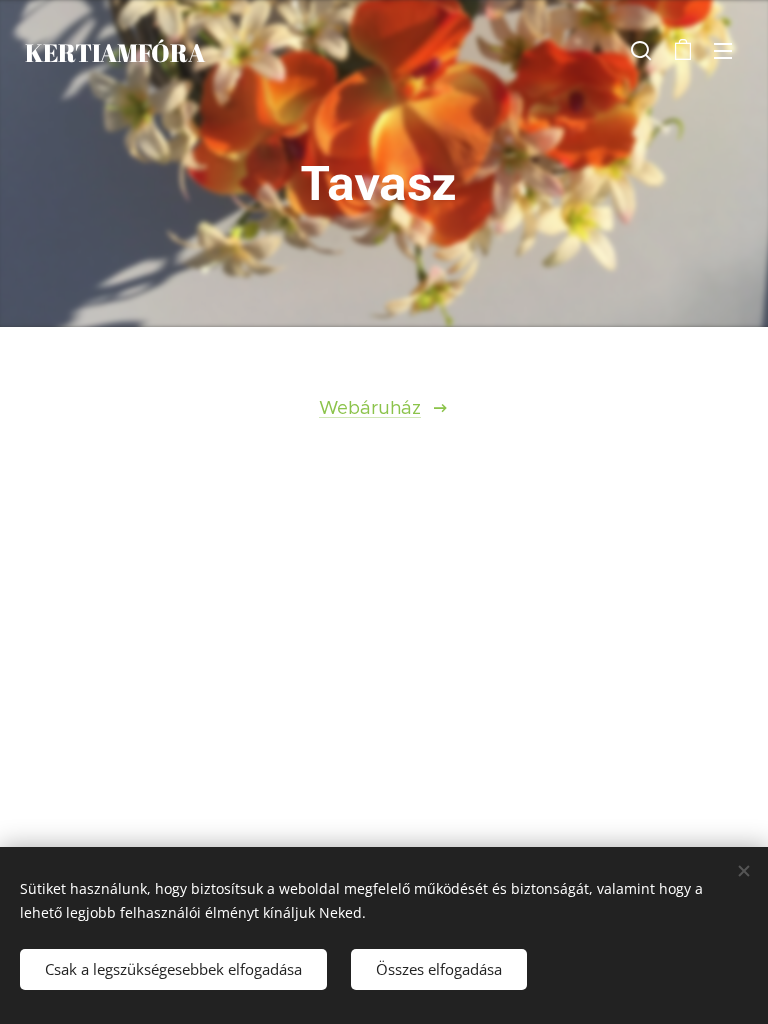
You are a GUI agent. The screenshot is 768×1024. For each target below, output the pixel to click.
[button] (641, 50)
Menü (723, 50)
